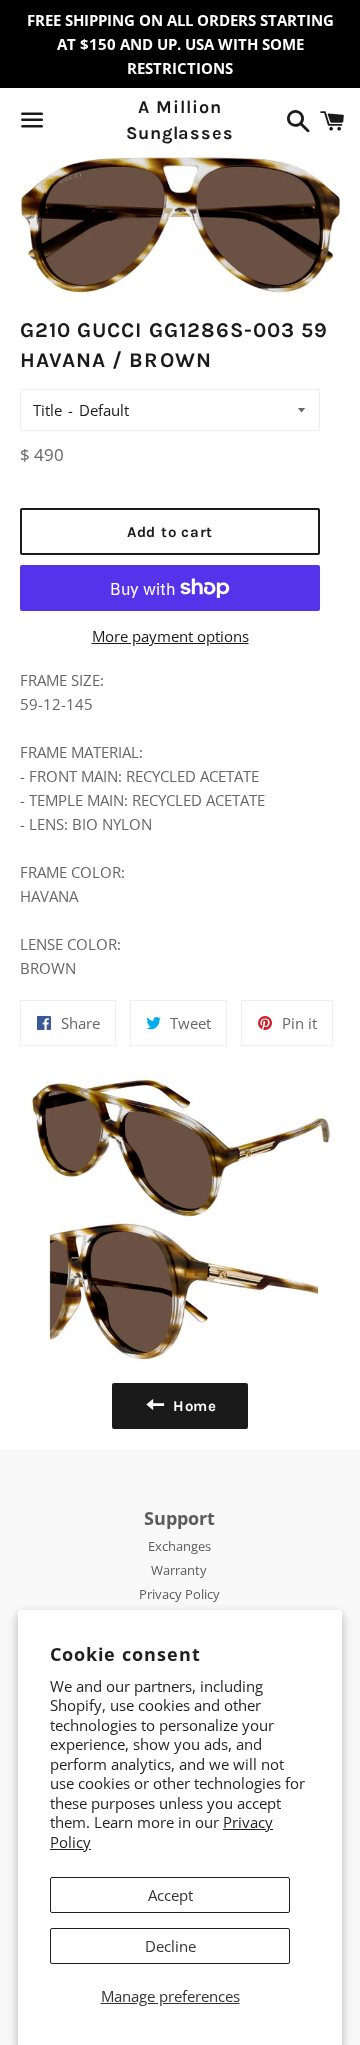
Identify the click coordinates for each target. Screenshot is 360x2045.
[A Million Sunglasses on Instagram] (103, 124)
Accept (170, 1895)
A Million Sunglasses (180, 119)
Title (47, 410)
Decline (170, 1946)
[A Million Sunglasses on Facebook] (67, 124)
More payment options (170, 636)
